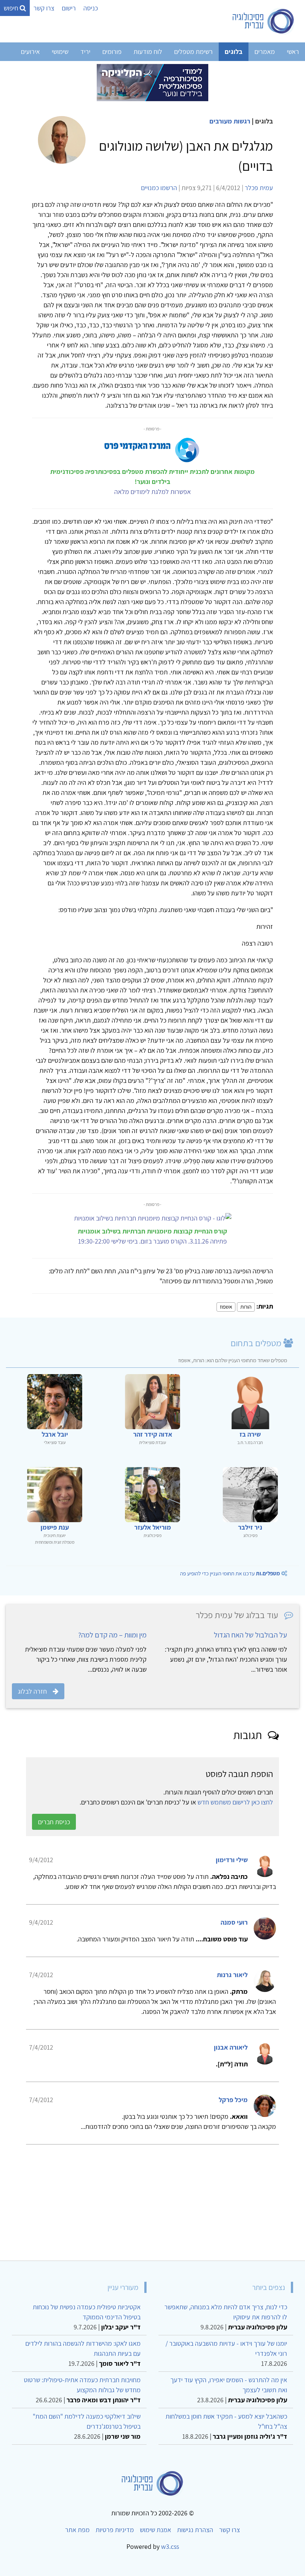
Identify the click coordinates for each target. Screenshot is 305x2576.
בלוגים (234, 52)
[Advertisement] (152, 2200)
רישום (69, 8)
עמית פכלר (259, 188)
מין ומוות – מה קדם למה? (112, 1635)
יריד (85, 52)
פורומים (112, 52)
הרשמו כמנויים (159, 188)
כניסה (91, 8)
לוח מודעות (148, 52)
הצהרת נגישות (195, 2530)
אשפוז (226, 1307)
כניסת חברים (54, 1822)
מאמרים (265, 52)
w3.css (170, 2546)
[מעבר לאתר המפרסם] (152, 82)
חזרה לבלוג (32, 1691)
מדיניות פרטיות (115, 2530)
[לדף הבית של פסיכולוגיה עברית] (264, 21)
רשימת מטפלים (193, 52)
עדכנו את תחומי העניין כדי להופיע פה (230, 1573)
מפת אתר (77, 2530)
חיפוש (12, 8)
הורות (246, 1307)
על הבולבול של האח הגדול (251, 1635)
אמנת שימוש (155, 2530)
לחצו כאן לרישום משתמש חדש (235, 1802)
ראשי (293, 52)
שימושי (60, 52)
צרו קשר (44, 8)
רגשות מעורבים (230, 121)
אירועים (30, 52)
